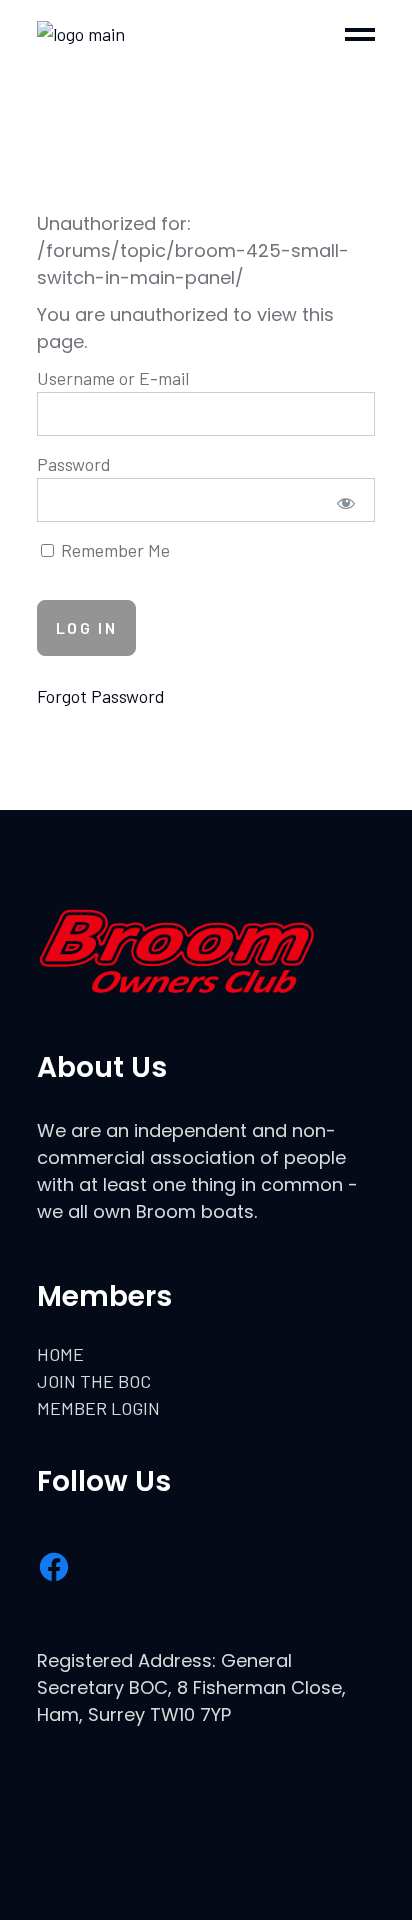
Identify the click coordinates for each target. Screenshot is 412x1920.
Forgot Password (101, 696)
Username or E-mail (113, 378)
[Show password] (346, 502)
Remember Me (113, 550)
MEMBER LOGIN (98, 1408)
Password (74, 464)
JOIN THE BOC (94, 1381)
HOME (60, 1354)
